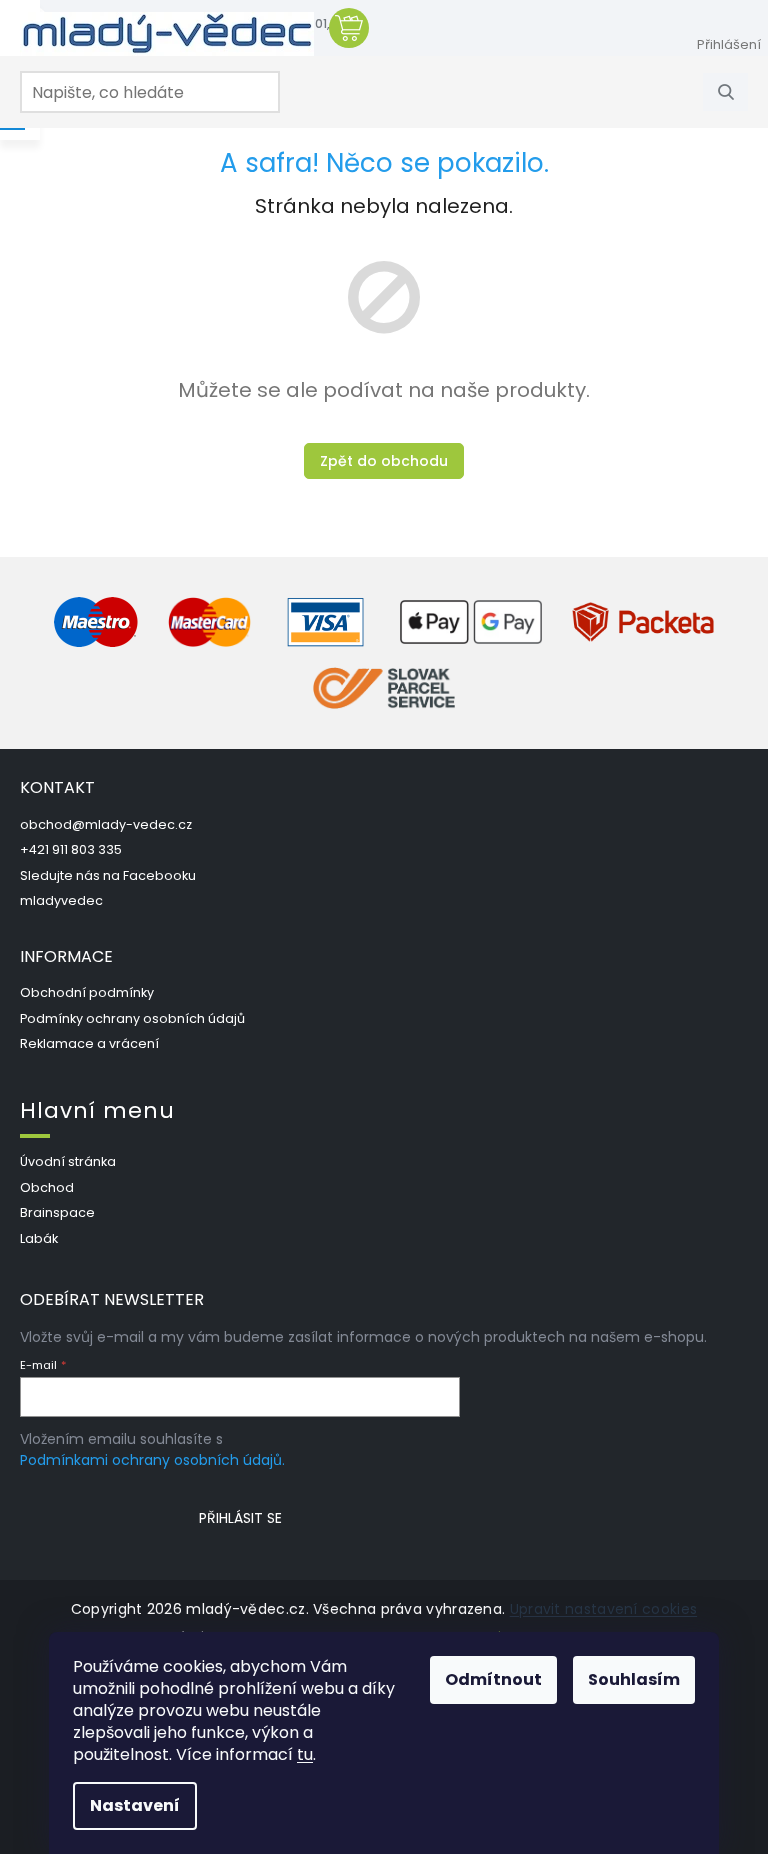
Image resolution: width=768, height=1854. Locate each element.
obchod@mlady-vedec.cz (106, 824)
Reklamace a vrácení (89, 1043)
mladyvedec (61, 900)
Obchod (47, 1187)
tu (305, 1754)
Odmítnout (493, 1679)
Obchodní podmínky (87, 992)
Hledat (733, 92)
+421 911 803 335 (71, 849)
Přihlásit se (240, 1518)
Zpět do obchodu (384, 461)
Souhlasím (634, 1679)
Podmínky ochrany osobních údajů (132, 1018)
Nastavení (135, 1805)
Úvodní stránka (68, 1161)
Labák (39, 1238)
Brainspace (57, 1212)
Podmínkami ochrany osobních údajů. (152, 1460)
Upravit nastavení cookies (604, 1609)
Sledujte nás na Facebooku (108, 875)
